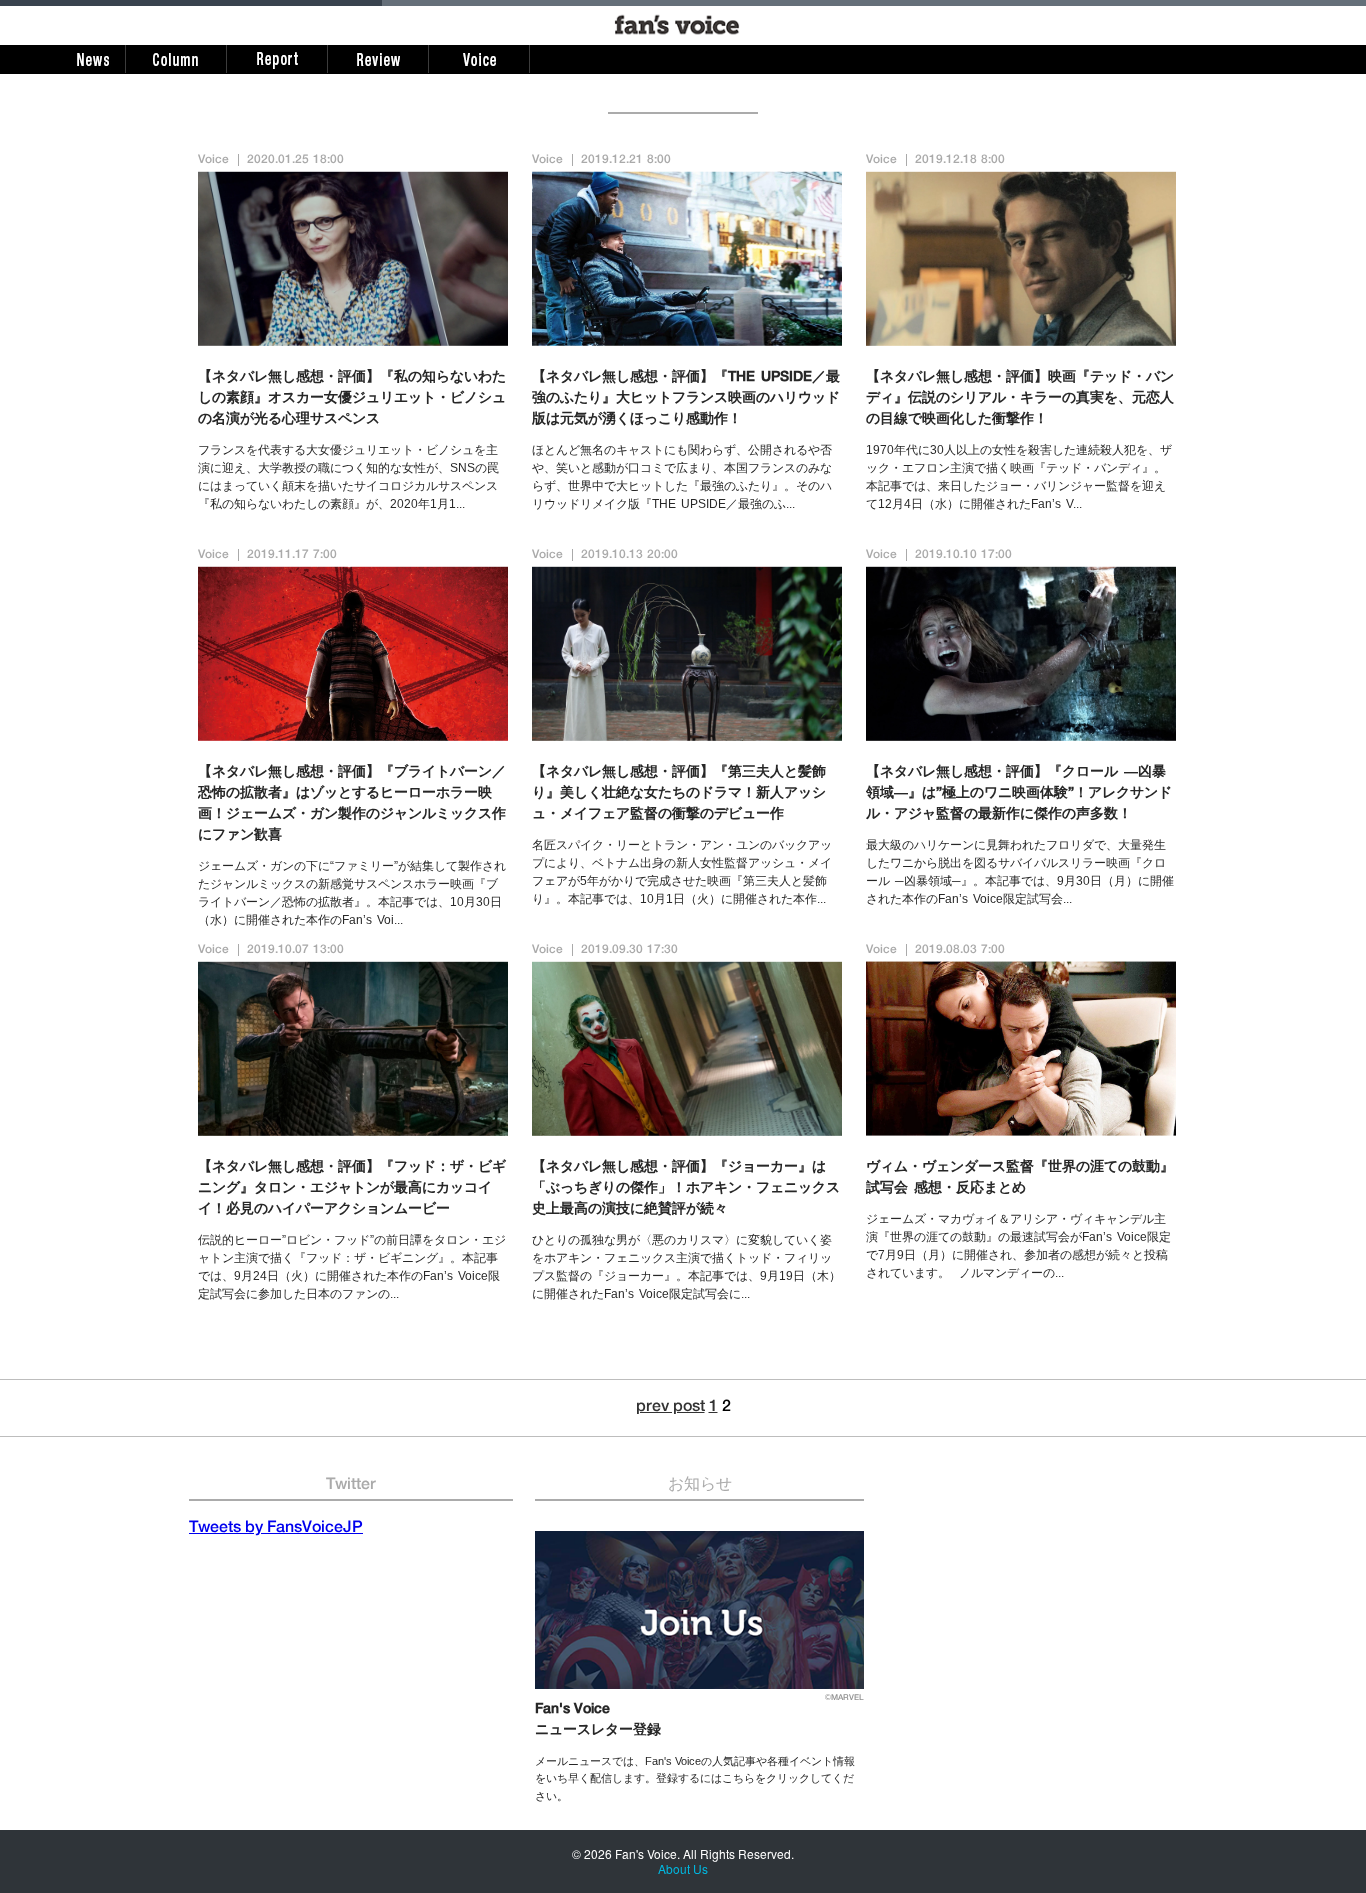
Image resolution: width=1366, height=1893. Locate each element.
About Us (683, 1868)
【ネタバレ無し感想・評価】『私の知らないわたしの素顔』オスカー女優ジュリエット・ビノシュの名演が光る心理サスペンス (352, 399)
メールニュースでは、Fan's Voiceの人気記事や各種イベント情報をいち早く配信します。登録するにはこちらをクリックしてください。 (695, 1778)
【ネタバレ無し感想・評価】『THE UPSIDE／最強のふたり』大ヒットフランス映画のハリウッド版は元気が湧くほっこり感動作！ (686, 399)
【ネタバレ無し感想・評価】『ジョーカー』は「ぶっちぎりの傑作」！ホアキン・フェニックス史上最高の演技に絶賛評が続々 (686, 1189)
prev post (670, 1408)
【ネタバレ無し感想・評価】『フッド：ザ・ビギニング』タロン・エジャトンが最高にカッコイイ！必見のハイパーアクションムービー (352, 1189)
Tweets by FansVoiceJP (276, 1529)
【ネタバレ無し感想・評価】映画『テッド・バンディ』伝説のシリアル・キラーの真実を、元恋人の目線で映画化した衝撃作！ (1020, 399)
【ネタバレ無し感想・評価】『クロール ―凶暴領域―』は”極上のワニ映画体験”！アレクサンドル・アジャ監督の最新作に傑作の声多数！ (1019, 794)
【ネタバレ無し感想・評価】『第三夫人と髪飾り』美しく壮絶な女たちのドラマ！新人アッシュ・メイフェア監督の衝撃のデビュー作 (679, 794)
